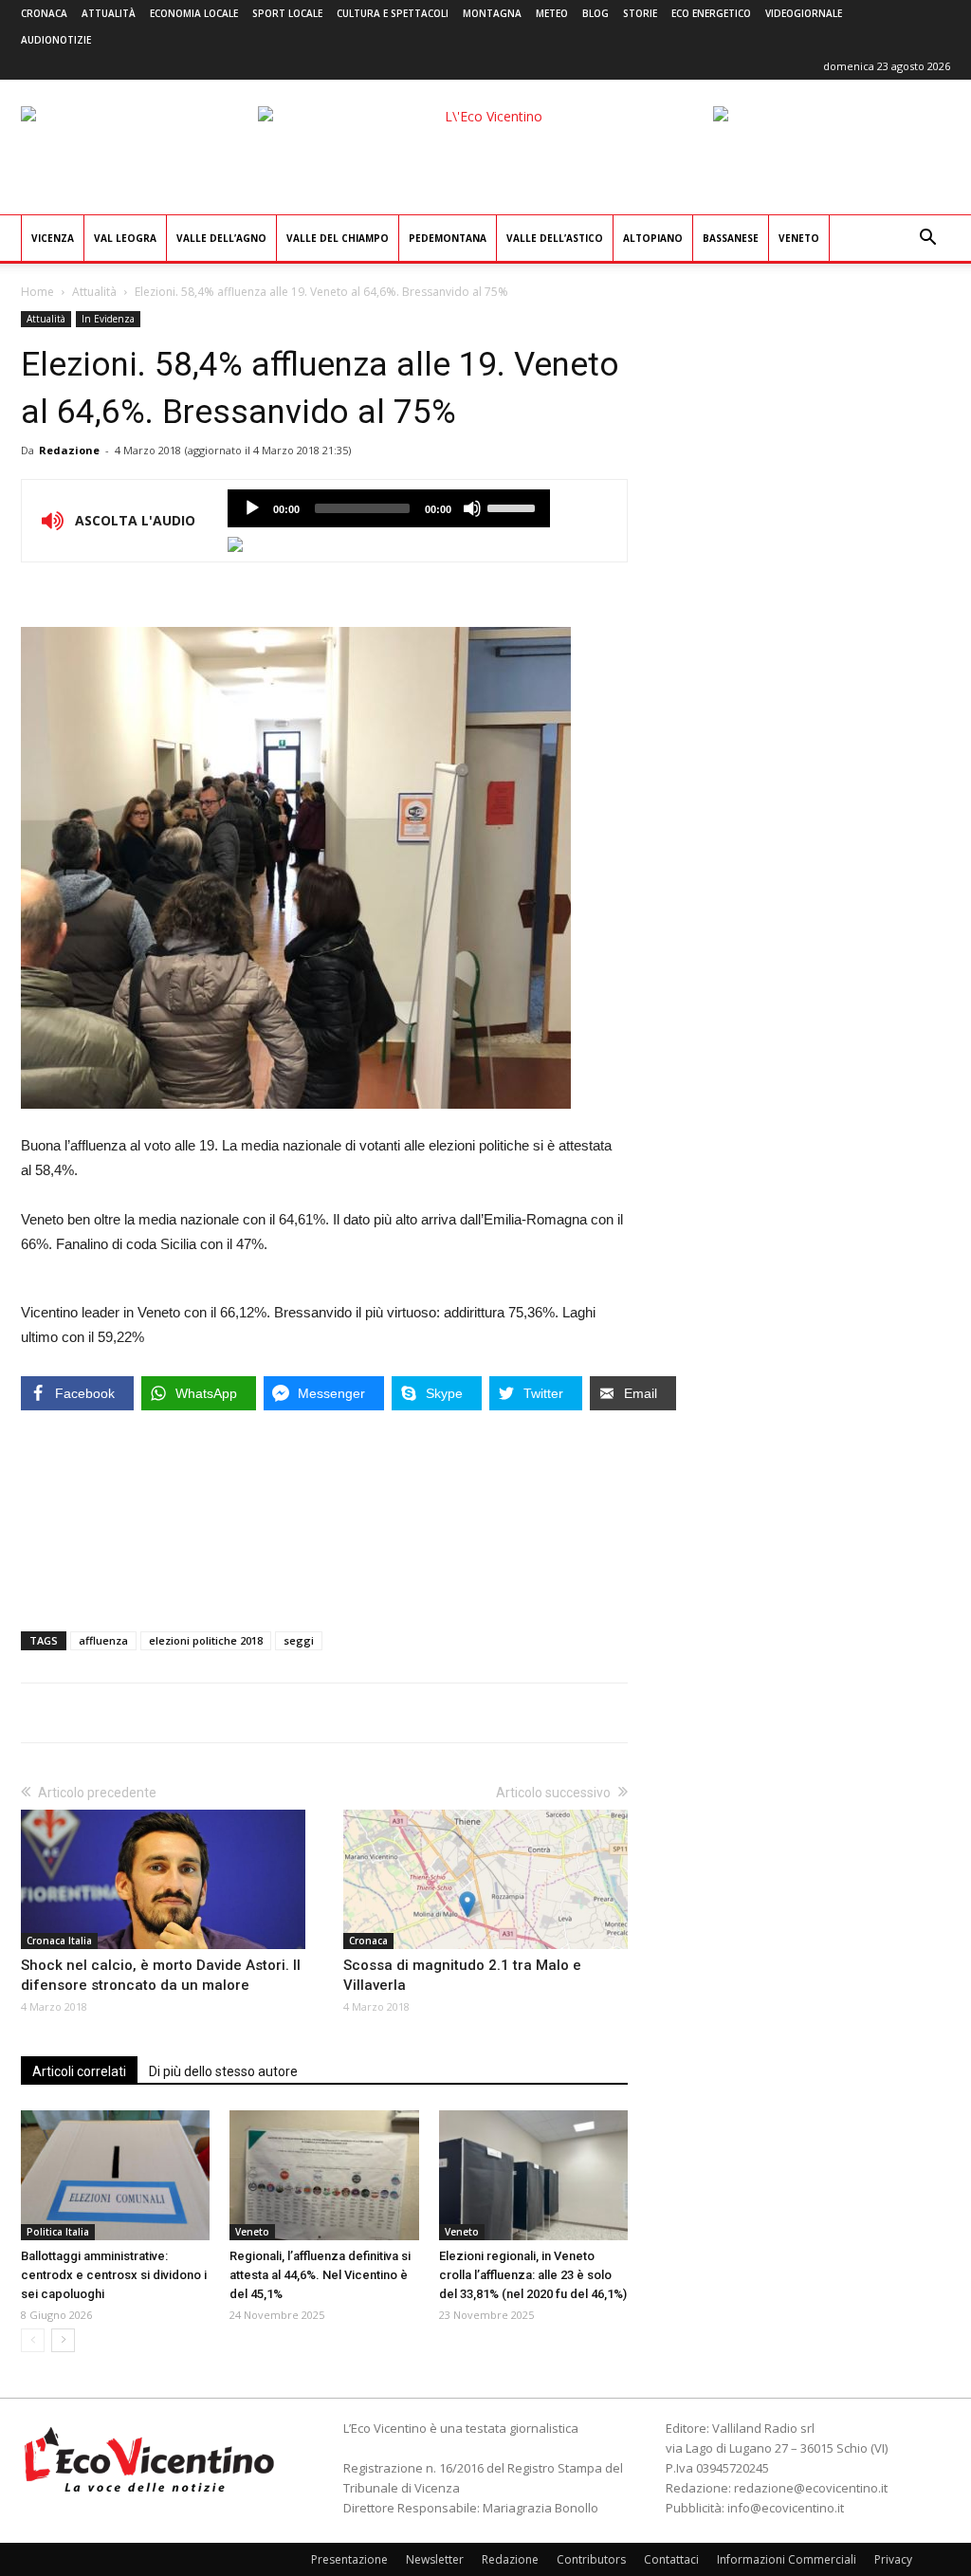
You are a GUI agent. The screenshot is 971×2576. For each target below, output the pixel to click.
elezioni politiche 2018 (206, 1640)
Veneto (799, 238)
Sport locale (287, 13)
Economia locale (194, 13)
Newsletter (435, 2559)
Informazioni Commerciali (787, 2559)
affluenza (103, 1640)
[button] (927, 239)
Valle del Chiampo (338, 238)
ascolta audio (252, 508)
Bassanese (731, 238)
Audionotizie (56, 40)
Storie (640, 13)
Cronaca (44, 13)
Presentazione (349, 2559)
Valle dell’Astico (555, 238)
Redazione (69, 450)
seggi (299, 1640)
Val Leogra (125, 238)
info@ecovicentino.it (786, 2508)
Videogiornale (804, 13)
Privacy (893, 2559)
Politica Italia (58, 2232)
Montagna (492, 13)
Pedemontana (448, 238)
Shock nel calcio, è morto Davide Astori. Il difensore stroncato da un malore (161, 1975)
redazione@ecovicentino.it (811, 2488)
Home (37, 292)
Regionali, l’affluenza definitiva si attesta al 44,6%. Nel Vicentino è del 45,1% (320, 2275)
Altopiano (653, 238)
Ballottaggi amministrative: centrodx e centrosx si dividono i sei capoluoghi (114, 2275)
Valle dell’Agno (221, 238)
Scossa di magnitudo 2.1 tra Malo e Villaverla (462, 1975)
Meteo (552, 13)
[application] (389, 508)
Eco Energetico (711, 13)
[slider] (514, 506)
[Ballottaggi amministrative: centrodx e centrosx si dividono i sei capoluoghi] (115, 2175)
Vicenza (53, 238)
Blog (595, 13)
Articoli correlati (79, 2071)
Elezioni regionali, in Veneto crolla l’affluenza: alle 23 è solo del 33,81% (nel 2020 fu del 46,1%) (533, 2275)
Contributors (591, 2559)
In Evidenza (108, 319)
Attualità (109, 13)
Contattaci (671, 2559)
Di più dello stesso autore (223, 2071)
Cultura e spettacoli (393, 13)
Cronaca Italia (59, 1941)
